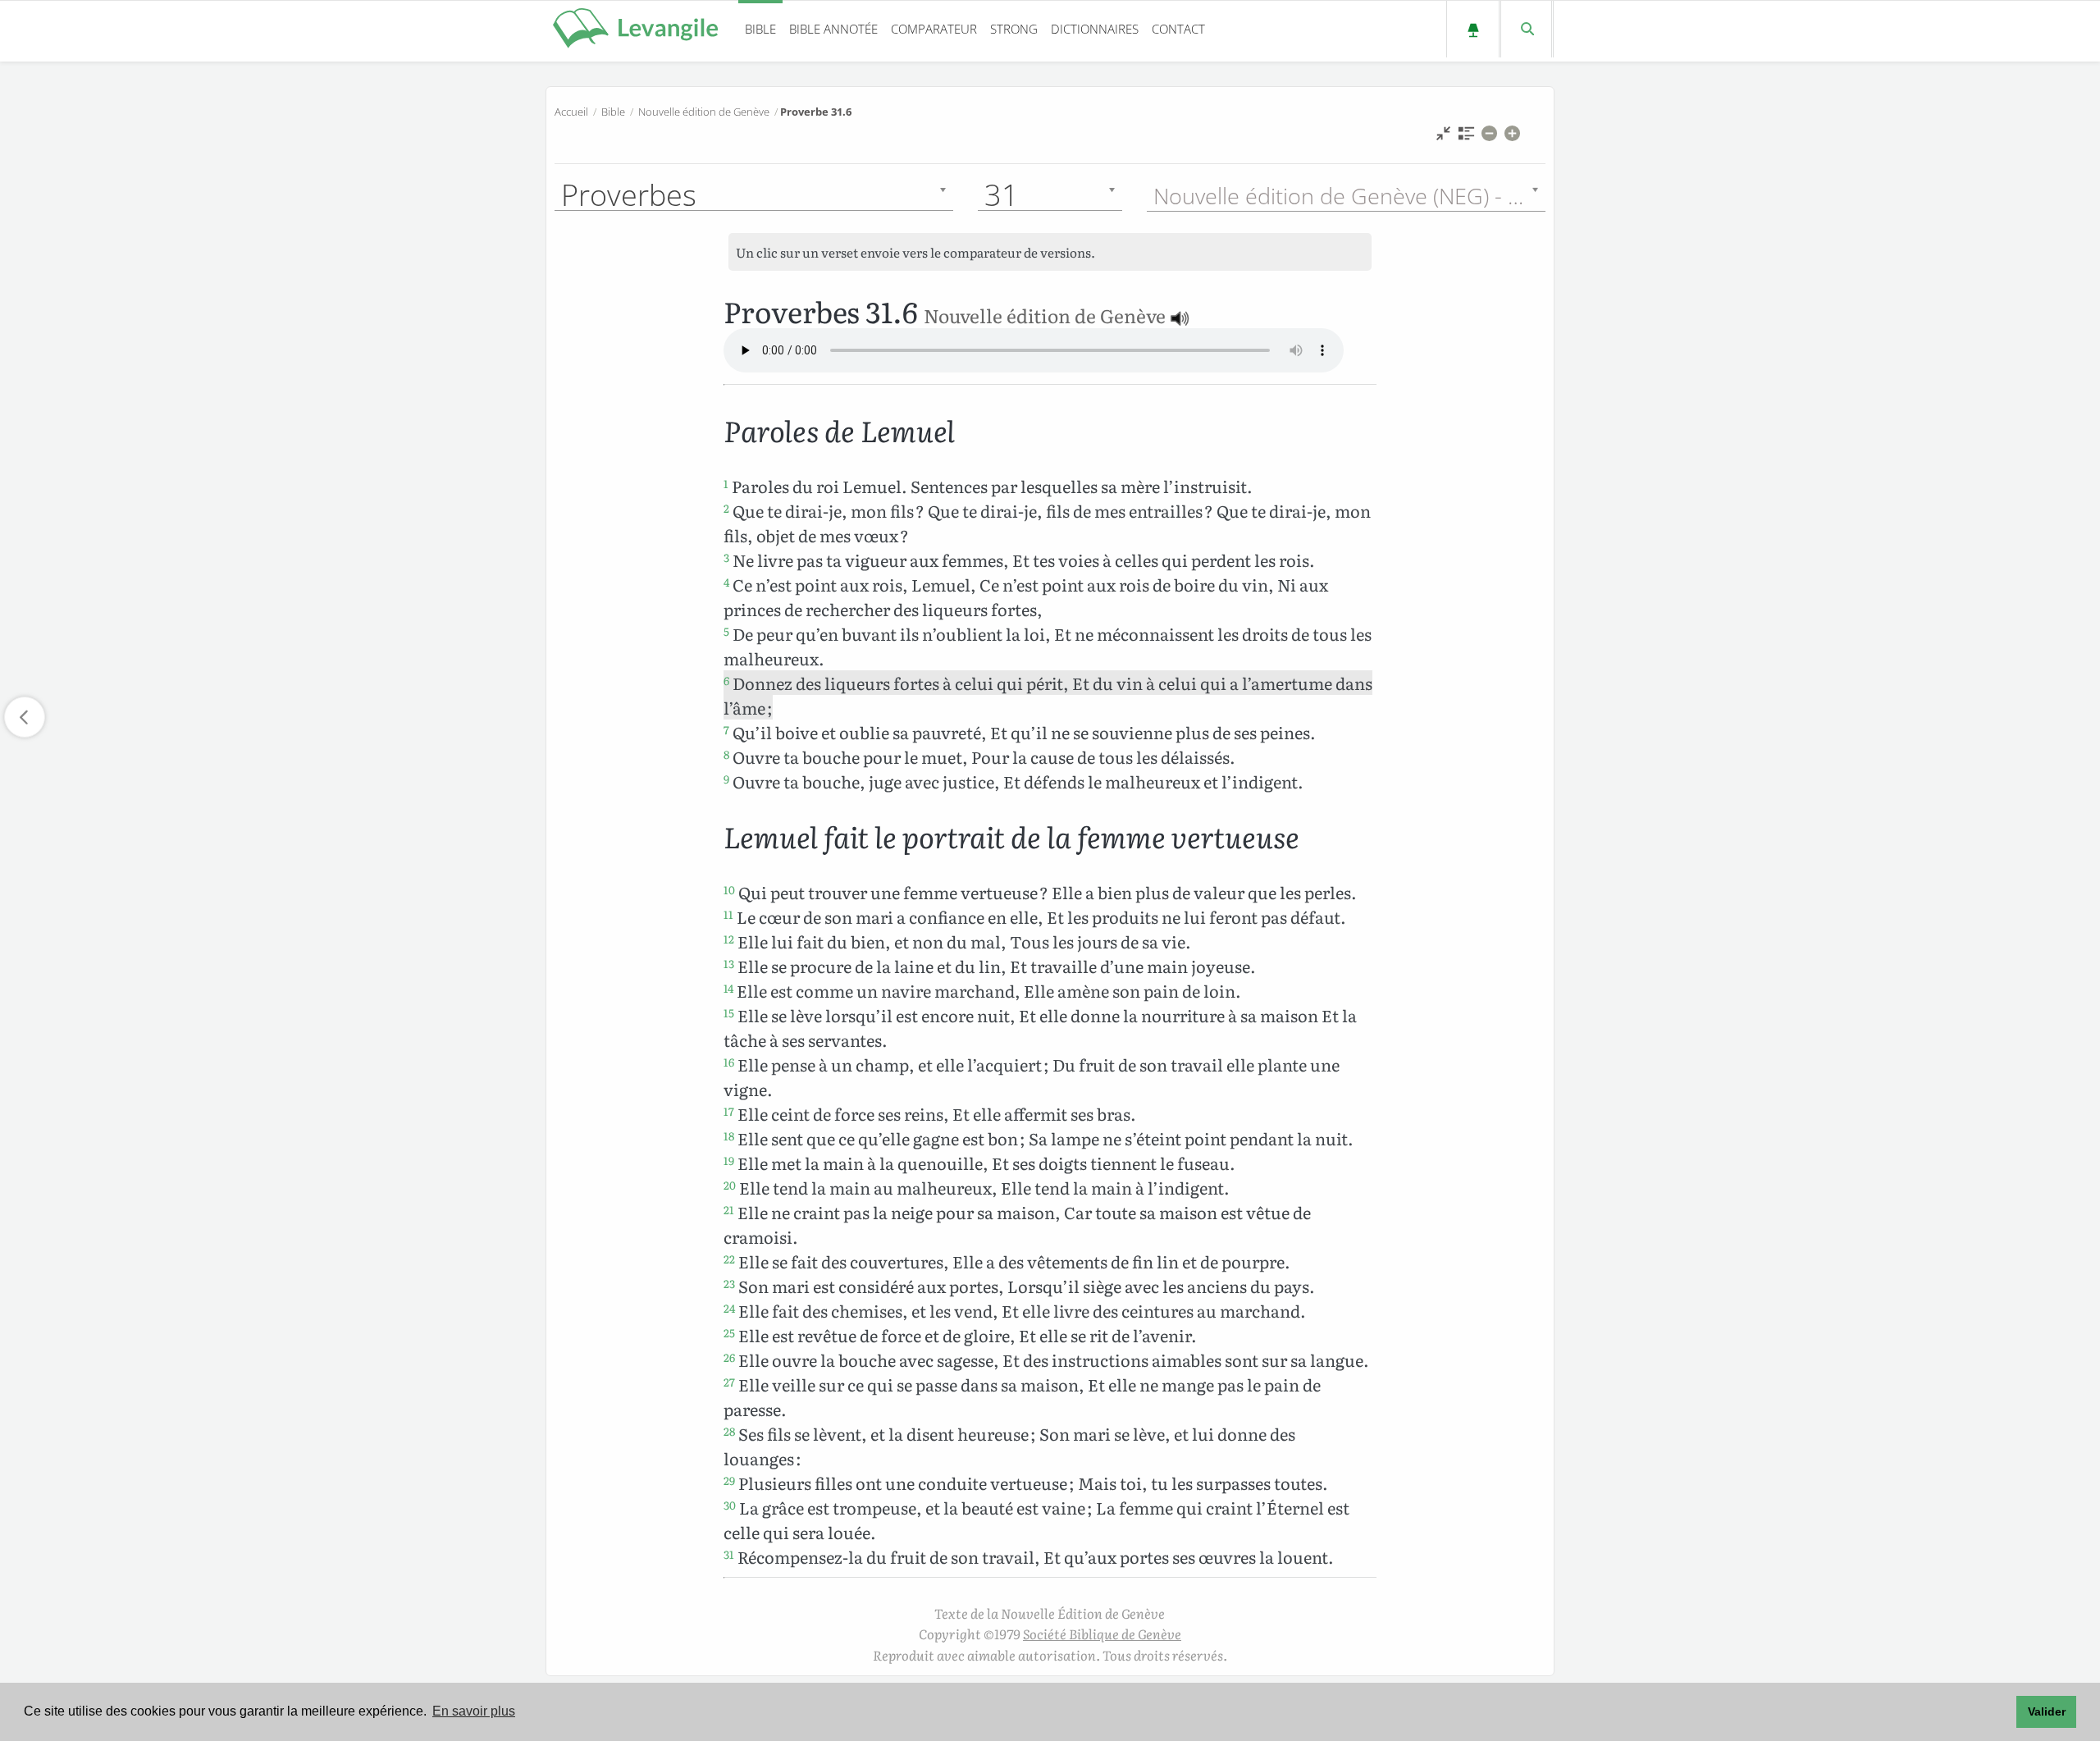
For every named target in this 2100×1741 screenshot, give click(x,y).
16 (729, 1062)
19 (729, 1160)
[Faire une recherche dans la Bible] (1526, 29)
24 (729, 1308)
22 (729, 1259)
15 (729, 1012)
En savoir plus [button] (474, 1711)
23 (729, 1283)
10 (729, 889)
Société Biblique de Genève (1102, 1634)
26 (729, 1357)
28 (729, 1431)
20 (730, 1185)
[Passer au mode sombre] (1473, 29)
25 (729, 1332)
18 (729, 1136)
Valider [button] (2047, 1711)
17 (729, 1111)
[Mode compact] (1443, 137)
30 (730, 1505)
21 (729, 1209)
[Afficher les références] (1466, 137)
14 (728, 988)
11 (728, 914)
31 (729, 1554)
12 (729, 939)
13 (729, 963)
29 (729, 1480)
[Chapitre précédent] (25, 717)
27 (729, 1382)
